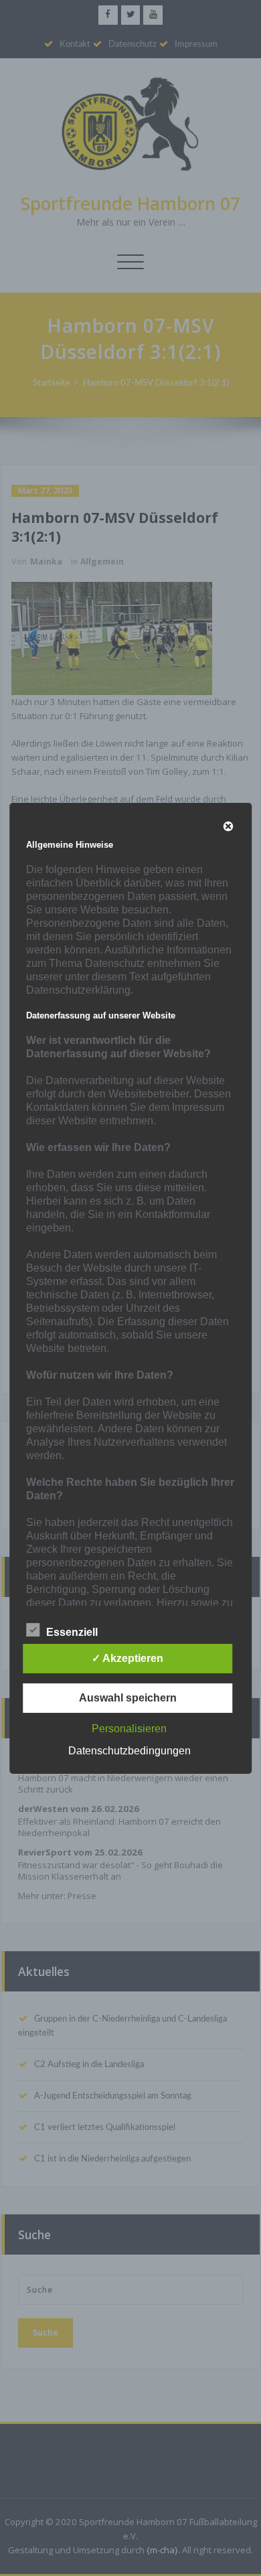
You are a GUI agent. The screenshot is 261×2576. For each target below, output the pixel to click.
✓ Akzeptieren (127, 1658)
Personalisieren (129, 1729)
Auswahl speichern (128, 1698)
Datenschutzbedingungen (129, 1751)
